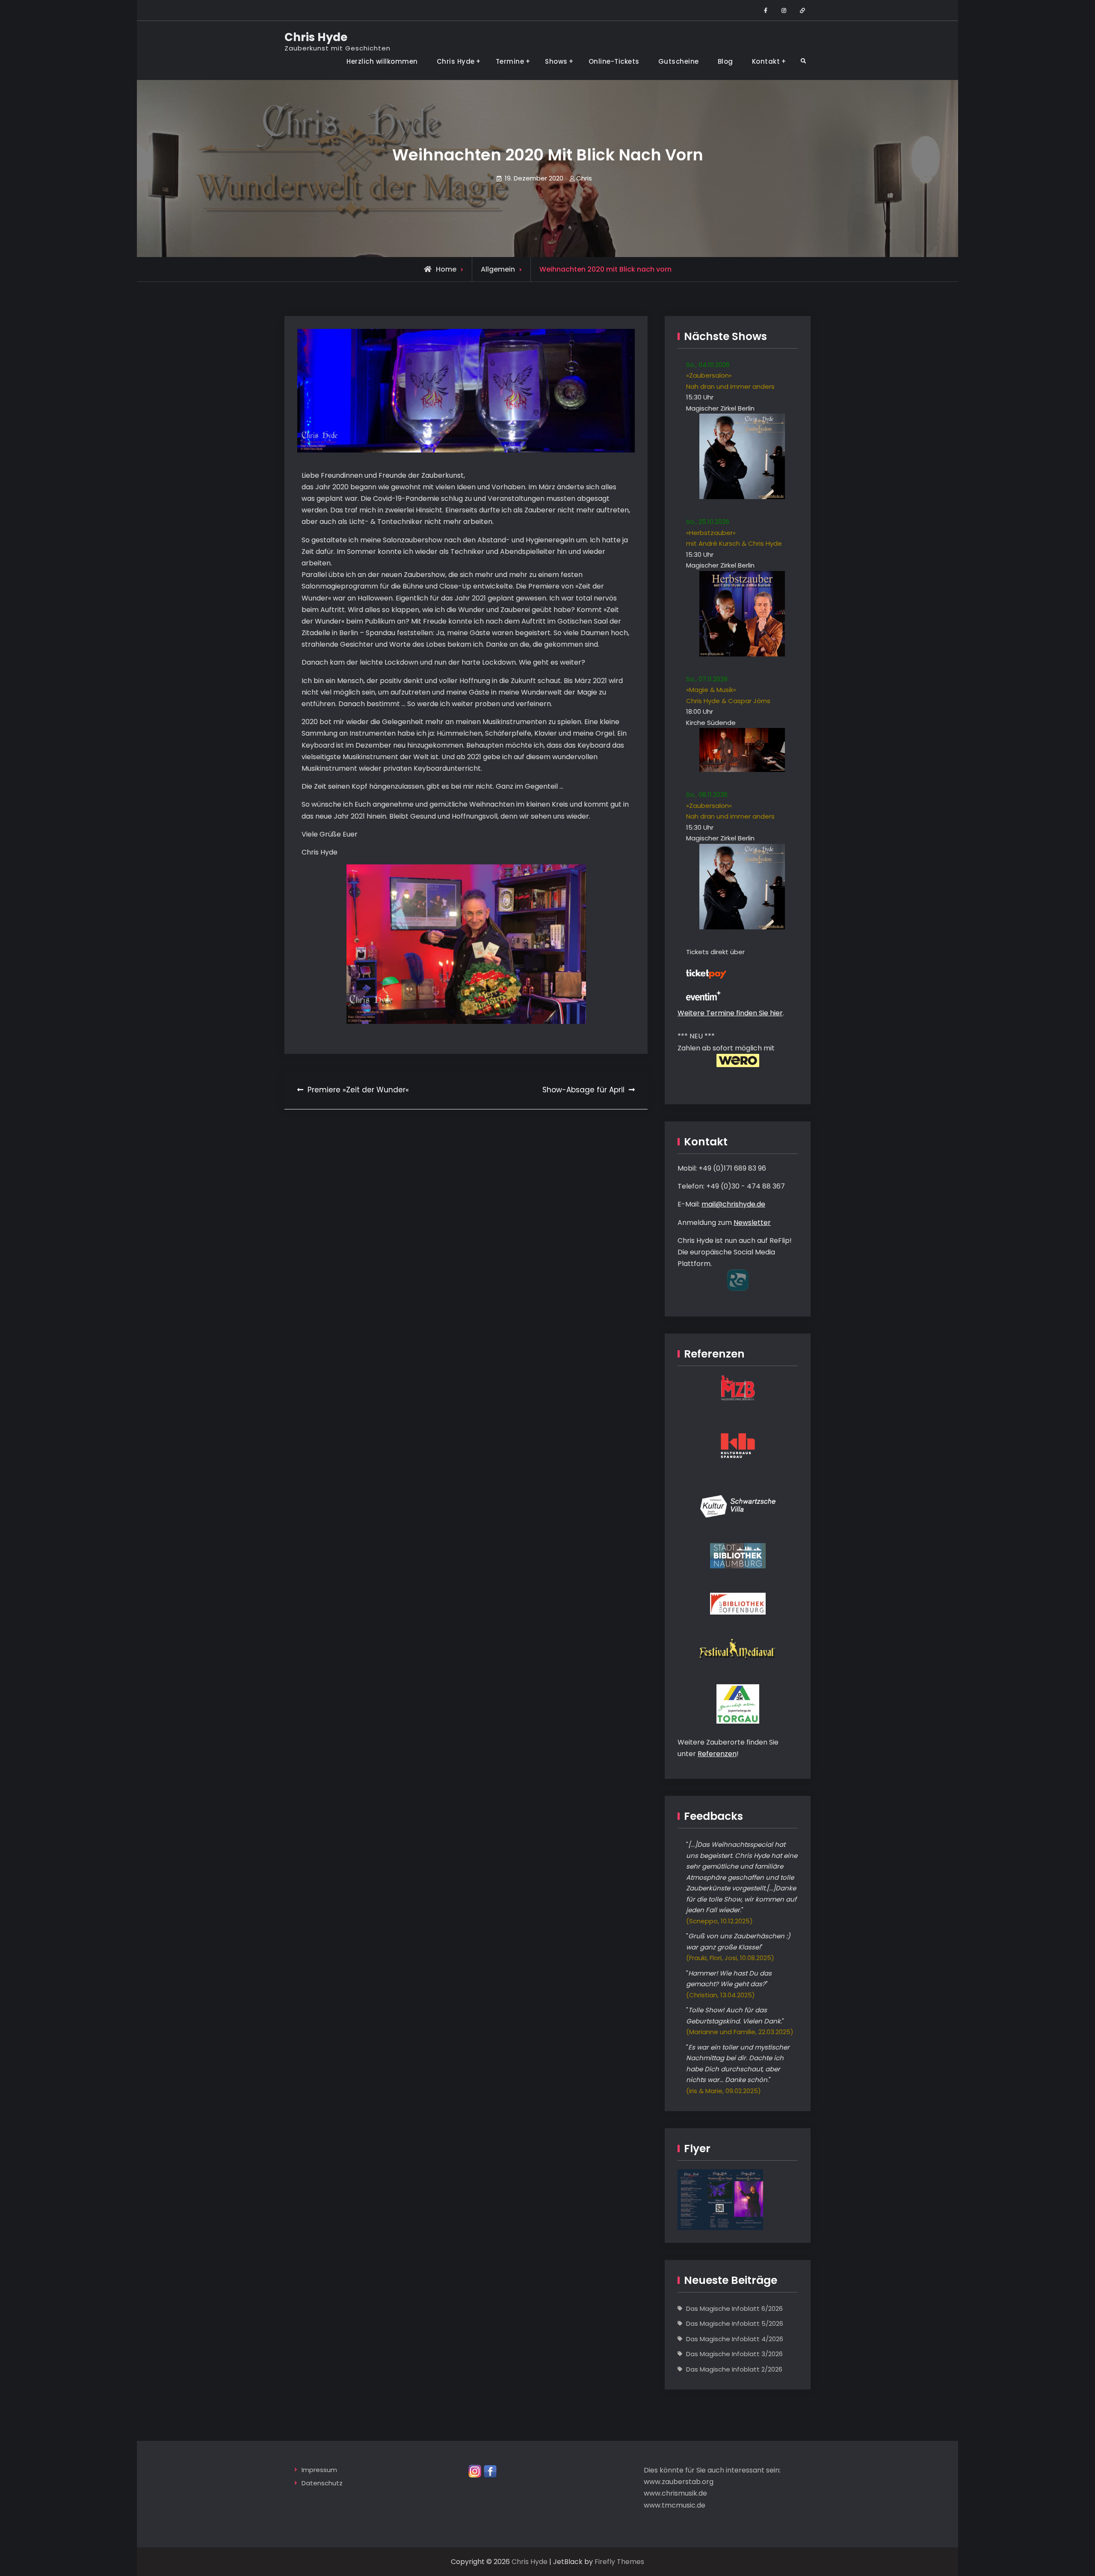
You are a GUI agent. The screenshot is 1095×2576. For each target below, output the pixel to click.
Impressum (319, 2470)
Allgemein (498, 269)
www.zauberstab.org (679, 2482)
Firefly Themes (619, 2562)
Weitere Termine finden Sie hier (730, 1013)
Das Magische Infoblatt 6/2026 (734, 2308)
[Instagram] (475, 2471)
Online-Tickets (614, 61)
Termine (510, 61)
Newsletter (752, 1223)
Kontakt (766, 61)
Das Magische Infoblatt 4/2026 (735, 2339)
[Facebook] (490, 2471)
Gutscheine (679, 61)
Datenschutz (322, 2483)
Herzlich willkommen (382, 61)
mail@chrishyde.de (733, 1204)
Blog (725, 61)
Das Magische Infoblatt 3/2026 (734, 2354)
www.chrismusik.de (675, 2493)
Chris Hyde (316, 37)
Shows (556, 61)
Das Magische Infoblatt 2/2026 (734, 2369)
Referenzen (717, 1754)
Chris (584, 178)
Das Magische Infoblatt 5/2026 (735, 2323)
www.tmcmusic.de (675, 2505)
